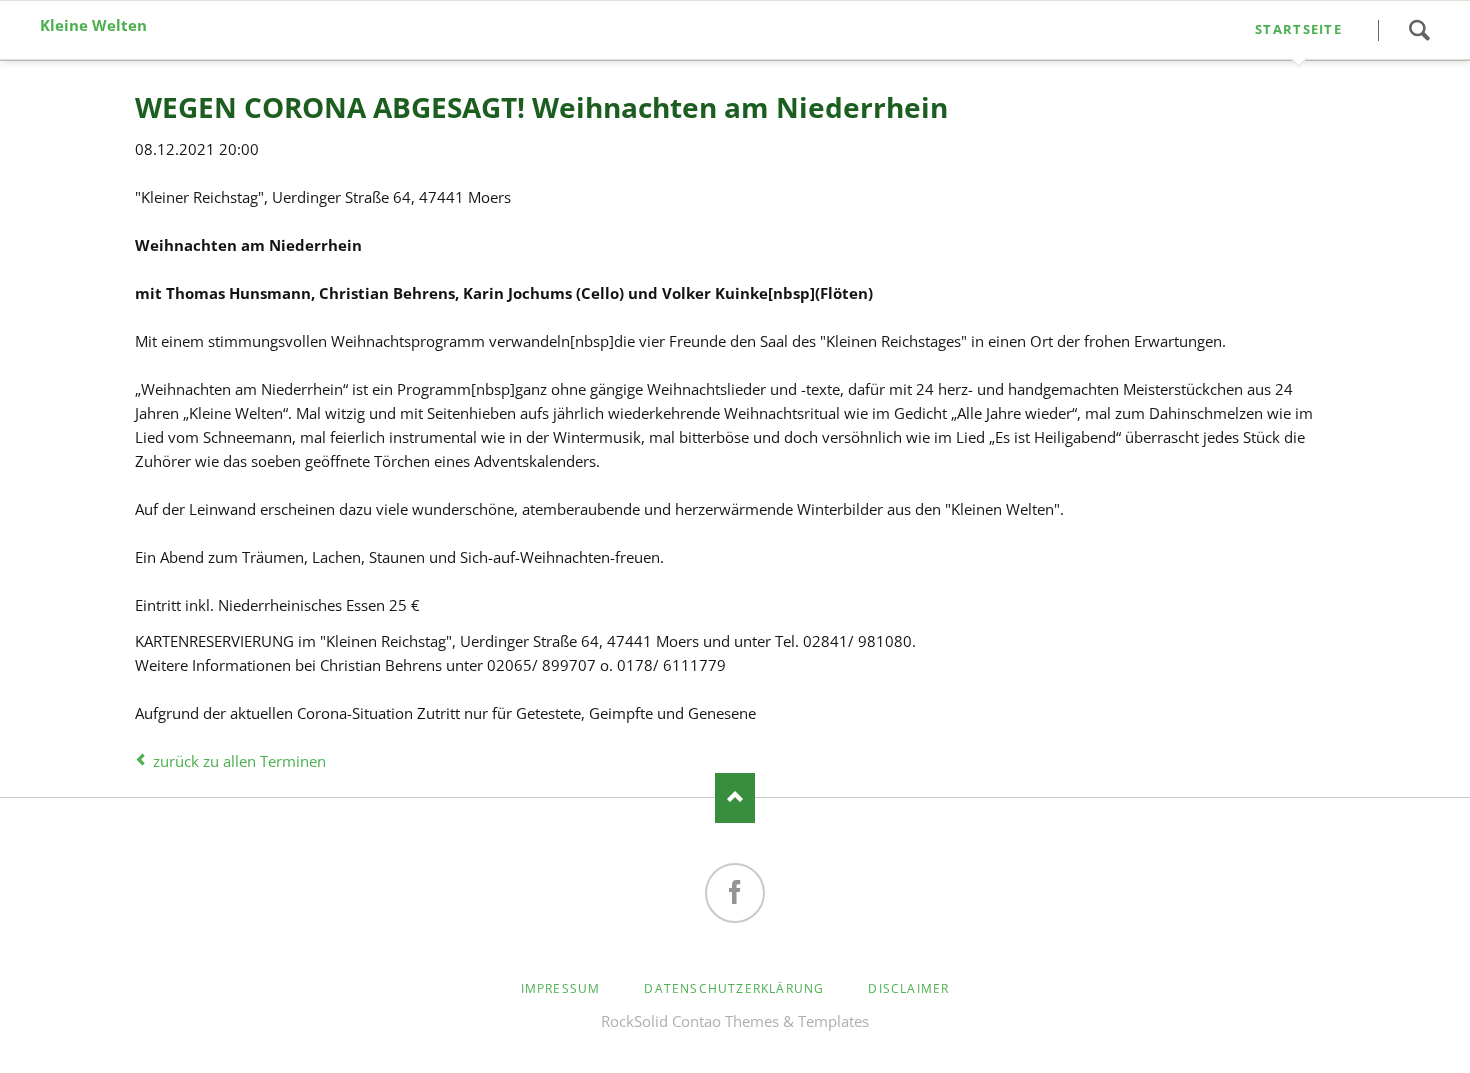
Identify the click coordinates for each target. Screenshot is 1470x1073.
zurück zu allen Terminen (239, 761)
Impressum (561, 988)
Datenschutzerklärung (734, 988)
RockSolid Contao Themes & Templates (735, 1021)
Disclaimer (908, 988)
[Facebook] (735, 893)
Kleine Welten (93, 25)
